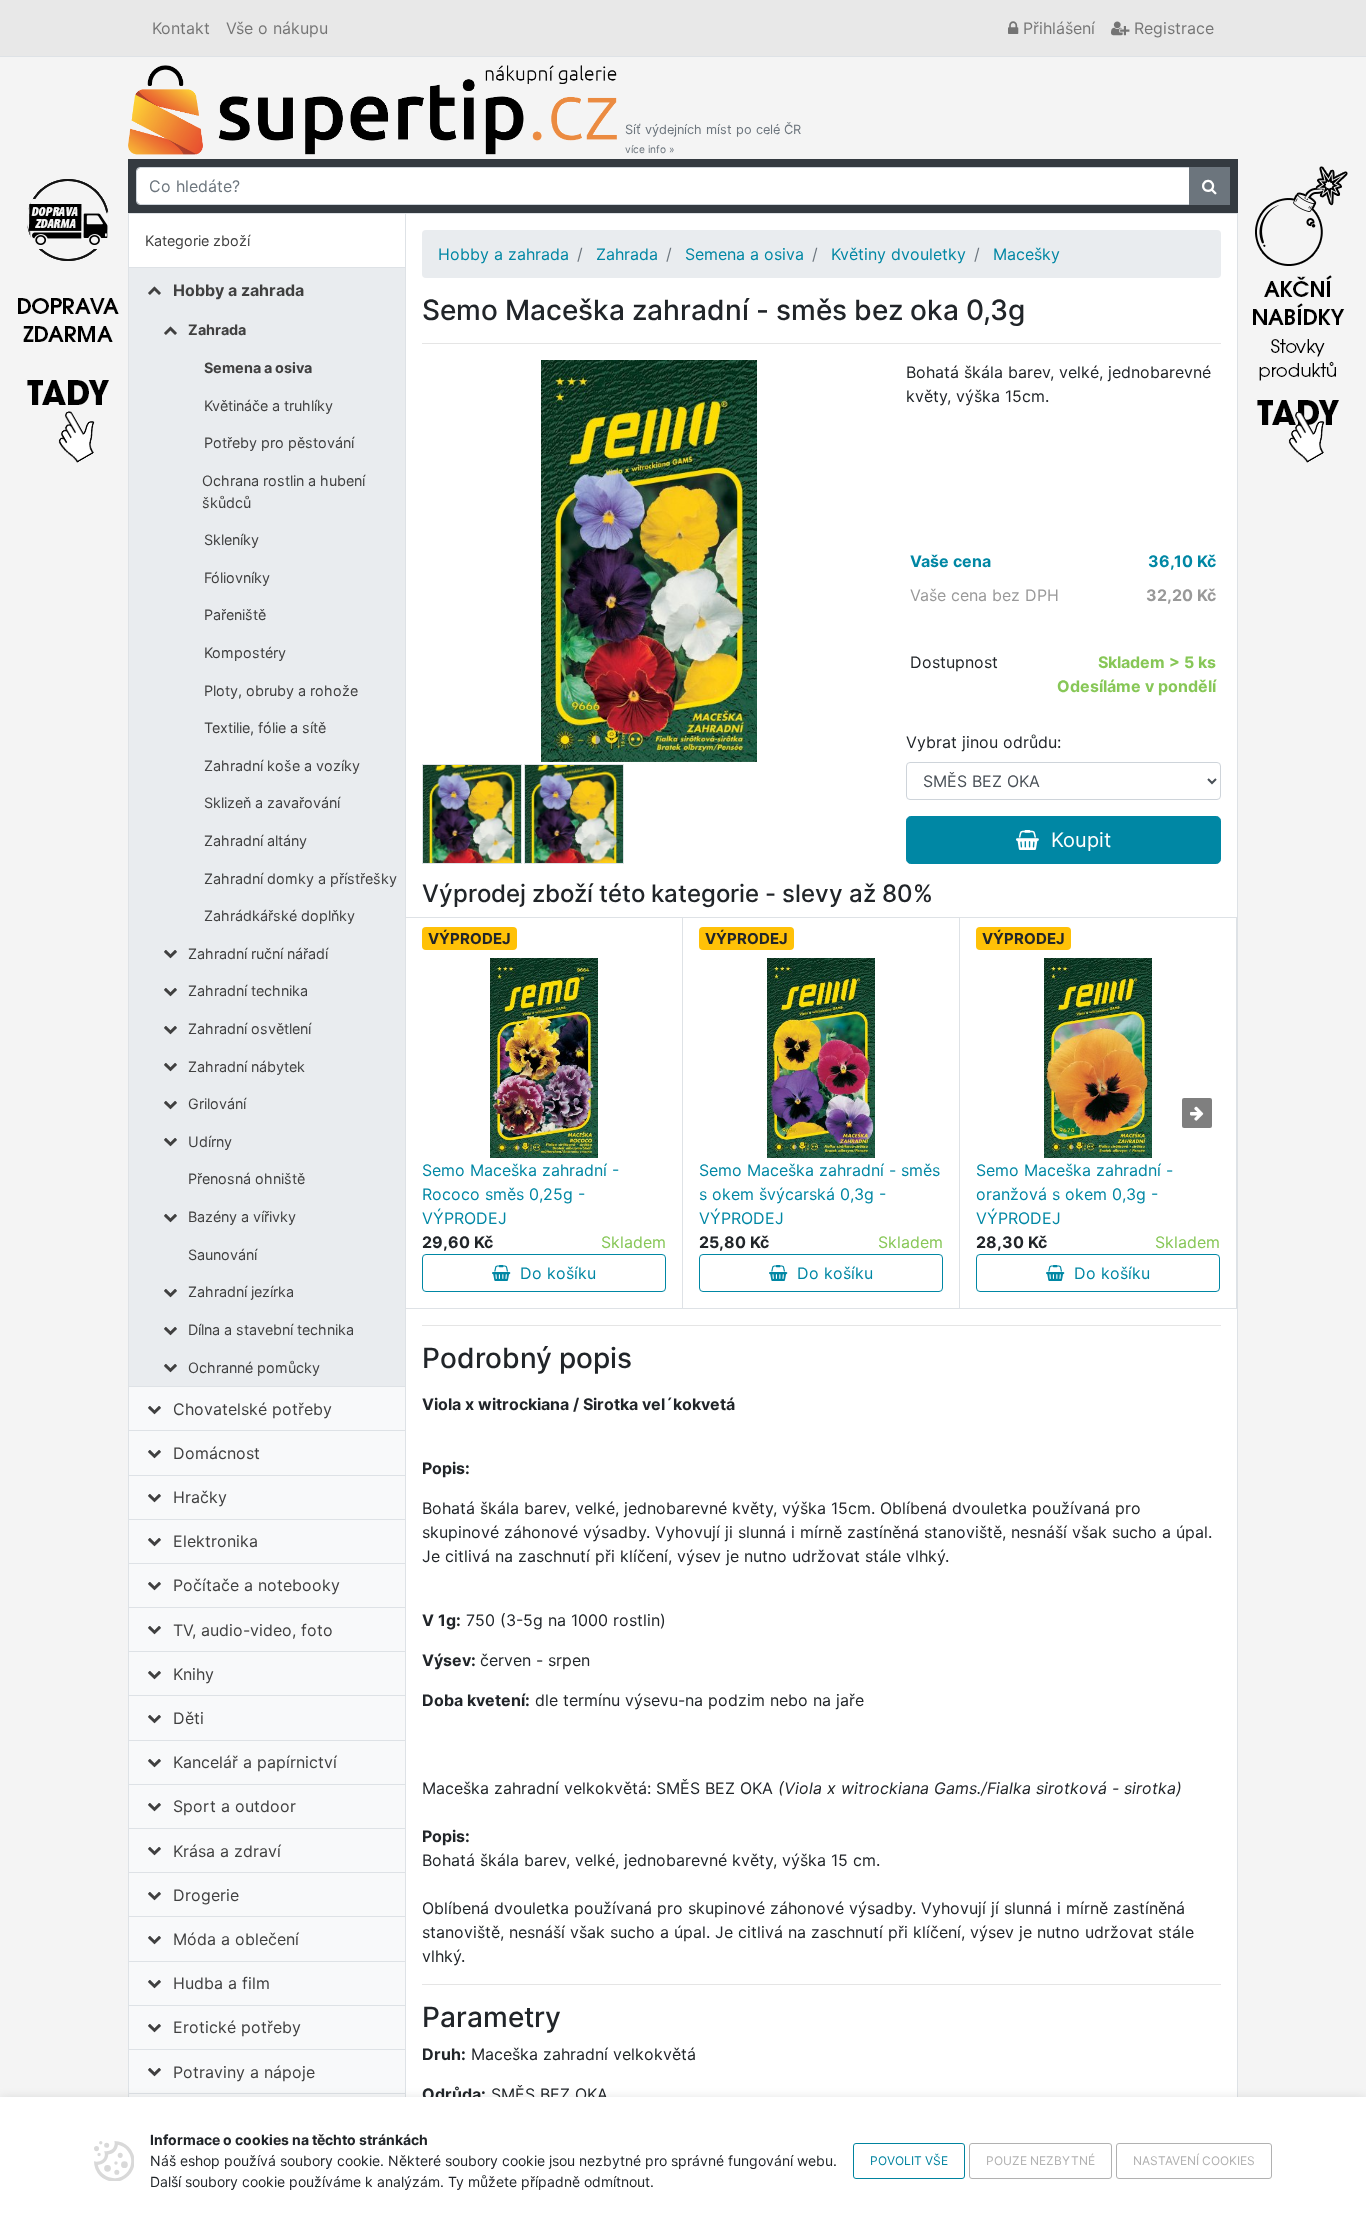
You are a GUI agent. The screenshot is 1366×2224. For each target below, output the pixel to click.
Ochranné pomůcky (254, 1367)
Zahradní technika (248, 990)
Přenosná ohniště (246, 1178)
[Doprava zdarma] (68, 309)
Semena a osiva (258, 367)
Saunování (222, 1254)
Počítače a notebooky (256, 1585)
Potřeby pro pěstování (279, 442)
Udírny (210, 1141)
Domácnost (216, 1453)
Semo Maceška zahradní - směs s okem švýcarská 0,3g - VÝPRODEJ (819, 1194)
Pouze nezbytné (1040, 2160)
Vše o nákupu (277, 28)
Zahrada (217, 329)
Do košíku (553, 1273)
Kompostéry (245, 652)
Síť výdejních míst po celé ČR (713, 138)
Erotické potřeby (237, 2027)
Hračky (200, 1497)
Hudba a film (221, 1983)
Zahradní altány (255, 840)
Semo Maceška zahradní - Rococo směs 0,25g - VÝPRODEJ (520, 1194)
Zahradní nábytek (246, 1066)
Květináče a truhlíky (268, 405)
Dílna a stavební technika (271, 1329)
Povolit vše (909, 2160)
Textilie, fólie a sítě (265, 727)
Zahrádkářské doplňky (279, 915)
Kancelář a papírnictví (255, 1762)
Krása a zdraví (227, 1851)
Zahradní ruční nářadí (258, 953)
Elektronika (215, 1541)
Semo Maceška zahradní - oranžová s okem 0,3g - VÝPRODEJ (1074, 1194)
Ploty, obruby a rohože (281, 690)
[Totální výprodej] (1298, 309)
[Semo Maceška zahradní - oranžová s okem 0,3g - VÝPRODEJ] (1097, 1058)
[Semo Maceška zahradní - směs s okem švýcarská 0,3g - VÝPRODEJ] (820, 1058)
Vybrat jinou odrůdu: (983, 742)
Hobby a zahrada (238, 290)
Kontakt (181, 28)
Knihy (193, 1674)
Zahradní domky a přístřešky (300, 878)
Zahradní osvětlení (249, 1028)
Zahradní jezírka (241, 1291)
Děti (188, 1718)
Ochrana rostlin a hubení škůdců (283, 491)
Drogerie (206, 1895)
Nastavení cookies (1194, 2160)
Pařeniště (235, 614)
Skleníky (231, 539)
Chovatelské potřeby (252, 1409)
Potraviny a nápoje (244, 2072)
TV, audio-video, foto (253, 1630)
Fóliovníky (237, 577)
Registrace (1171, 28)
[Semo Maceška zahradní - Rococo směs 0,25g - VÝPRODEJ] (544, 1058)
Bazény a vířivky (242, 1216)
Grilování (217, 1103)
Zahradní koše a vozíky (282, 765)
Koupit (1075, 840)
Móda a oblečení (236, 1939)
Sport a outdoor (234, 1806)
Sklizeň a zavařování (272, 802)
